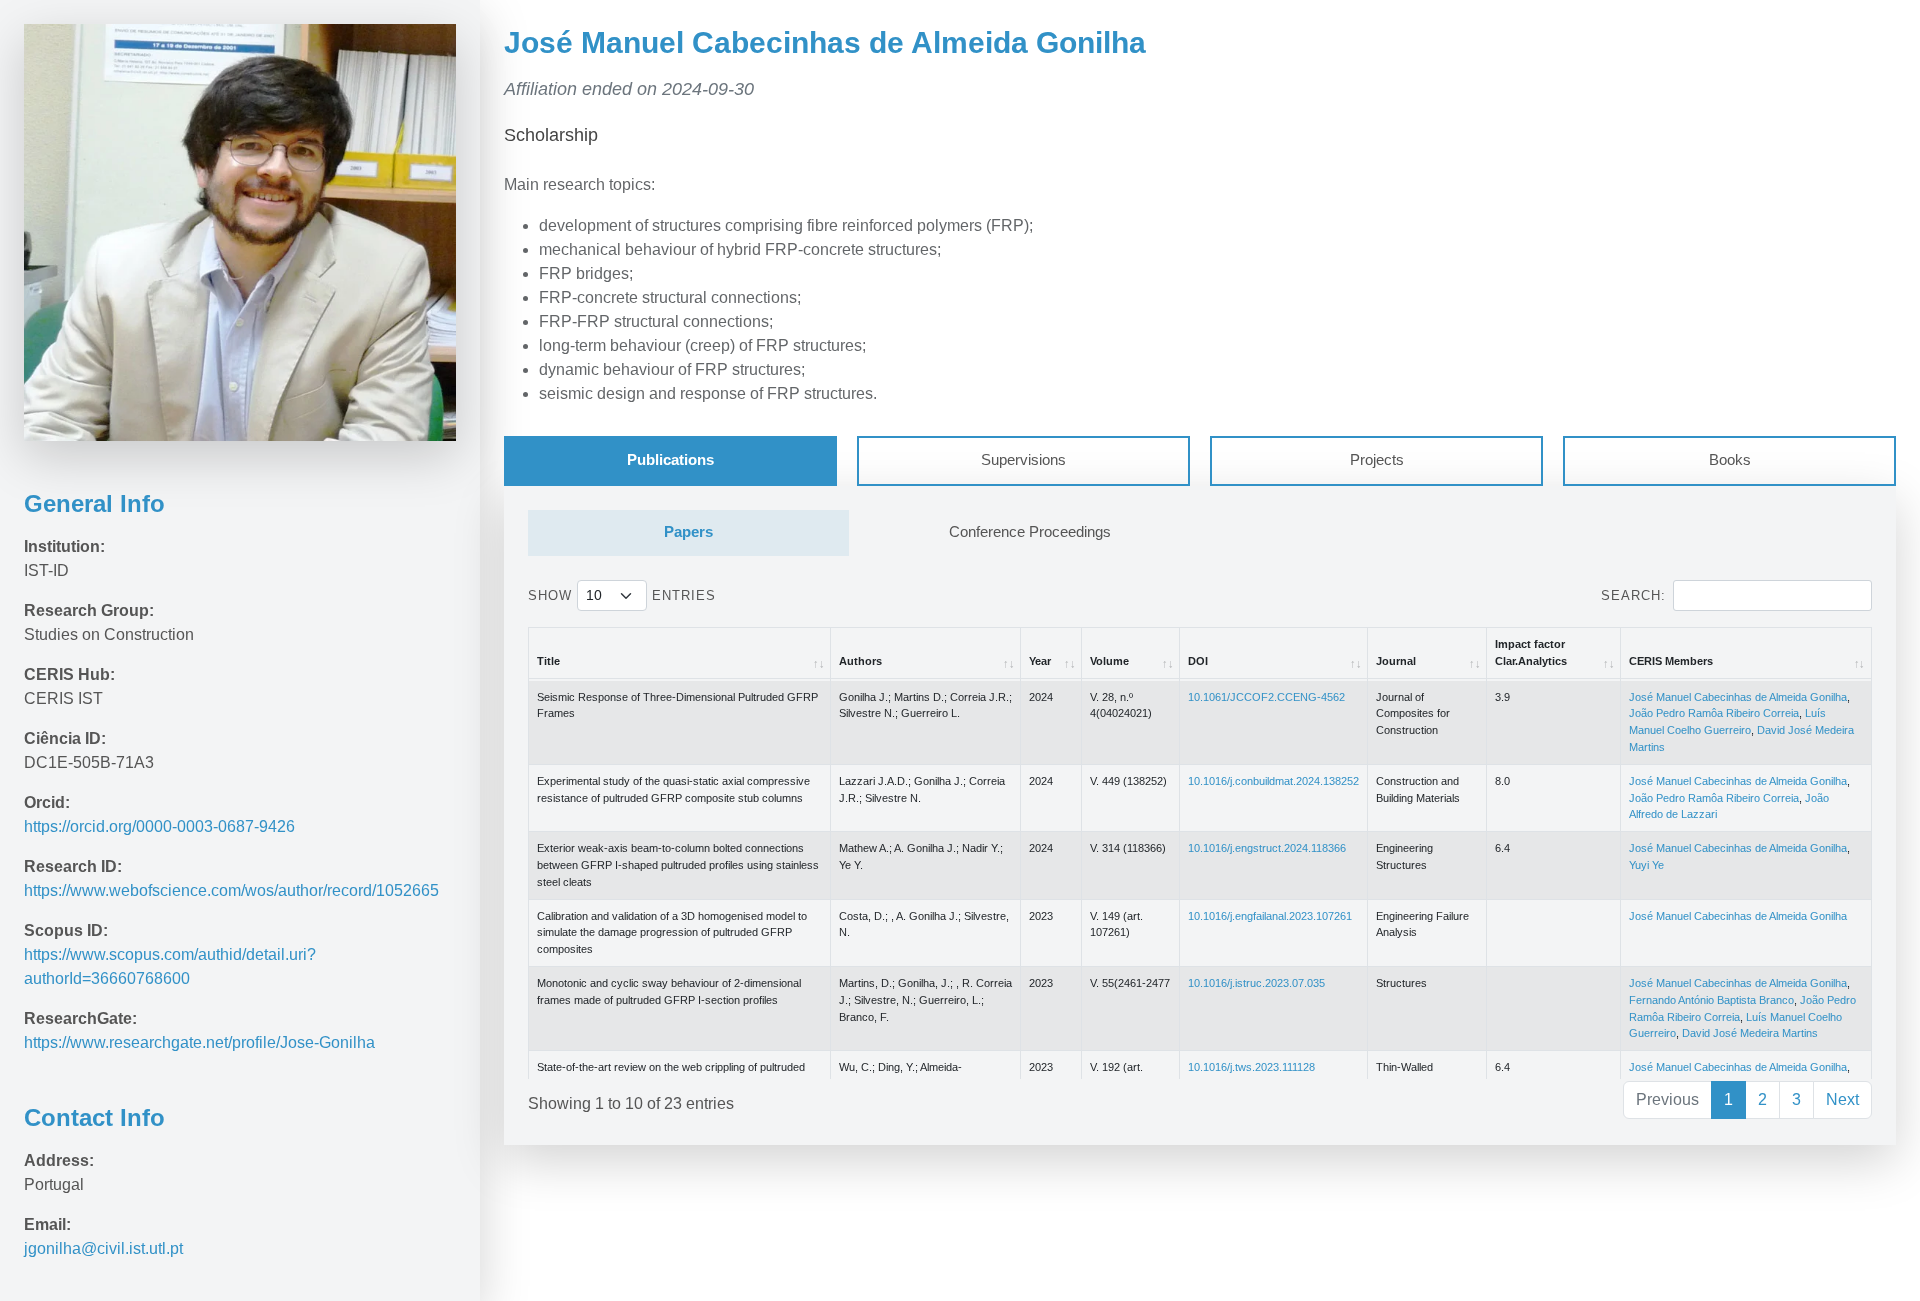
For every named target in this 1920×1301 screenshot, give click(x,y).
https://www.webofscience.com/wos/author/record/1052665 (231, 890)
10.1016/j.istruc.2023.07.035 (1256, 983)
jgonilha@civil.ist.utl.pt (103, 1248)
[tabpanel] (1200, 815)
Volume (1109, 661)
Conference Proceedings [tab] (1030, 532)
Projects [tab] (1377, 460)
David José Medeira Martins (1750, 1033)
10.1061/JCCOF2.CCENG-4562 (1266, 697)
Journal (1396, 661)
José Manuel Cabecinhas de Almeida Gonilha (1738, 697)
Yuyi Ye (1646, 865)
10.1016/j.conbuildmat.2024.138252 (1273, 781)
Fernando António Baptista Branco (1711, 1000)
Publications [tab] (670, 460)
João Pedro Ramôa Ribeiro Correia (1714, 713)
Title (548, 661)
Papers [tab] (688, 532)
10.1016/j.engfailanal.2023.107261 (1270, 916)
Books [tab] (1730, 460)
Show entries (622, 595)
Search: (1633, 595)
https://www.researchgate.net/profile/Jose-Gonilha (201, 1042)
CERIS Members (1671, 661)
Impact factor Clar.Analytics (1531, 652)
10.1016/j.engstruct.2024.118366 (1267, 848)
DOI (1198, 661)
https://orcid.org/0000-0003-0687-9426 (159, 826)
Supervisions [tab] (1023, 460)
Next (1842, 1099)
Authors (860, 661)
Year (1040, 661)
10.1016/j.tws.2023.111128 (1251, 1067)
